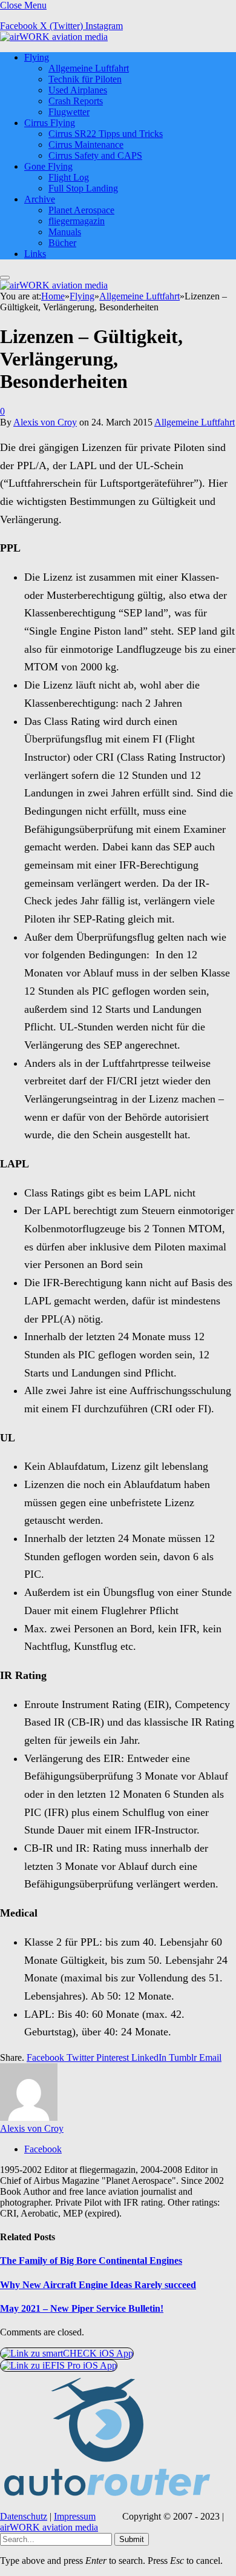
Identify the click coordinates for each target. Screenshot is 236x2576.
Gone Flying (48, 166)
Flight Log (69, 177)
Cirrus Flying (50, 123)
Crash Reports (76, 101)
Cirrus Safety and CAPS (95, 155)
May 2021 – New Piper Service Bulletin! (82, 2308)
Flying (37, 57)
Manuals (65, 232)
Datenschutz (24, 2516)
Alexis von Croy (45, 422)
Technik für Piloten (85, 79)
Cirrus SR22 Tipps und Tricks (106, 134)
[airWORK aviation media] (54, 37)
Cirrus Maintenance (86, 145)
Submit (132, 2539)
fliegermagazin (77, 221)
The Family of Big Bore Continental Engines (91, 2261)
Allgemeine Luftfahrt (89, 68)
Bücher (62, 243)
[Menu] (5, 278)
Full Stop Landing (83, 188)
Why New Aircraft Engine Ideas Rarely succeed (98, 2285)
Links (35, 254)
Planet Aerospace (81, 210)
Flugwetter (69, 112)
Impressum (75, 2516)
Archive (40, 199)
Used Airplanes (78, 90)
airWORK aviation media (49, 2527)
